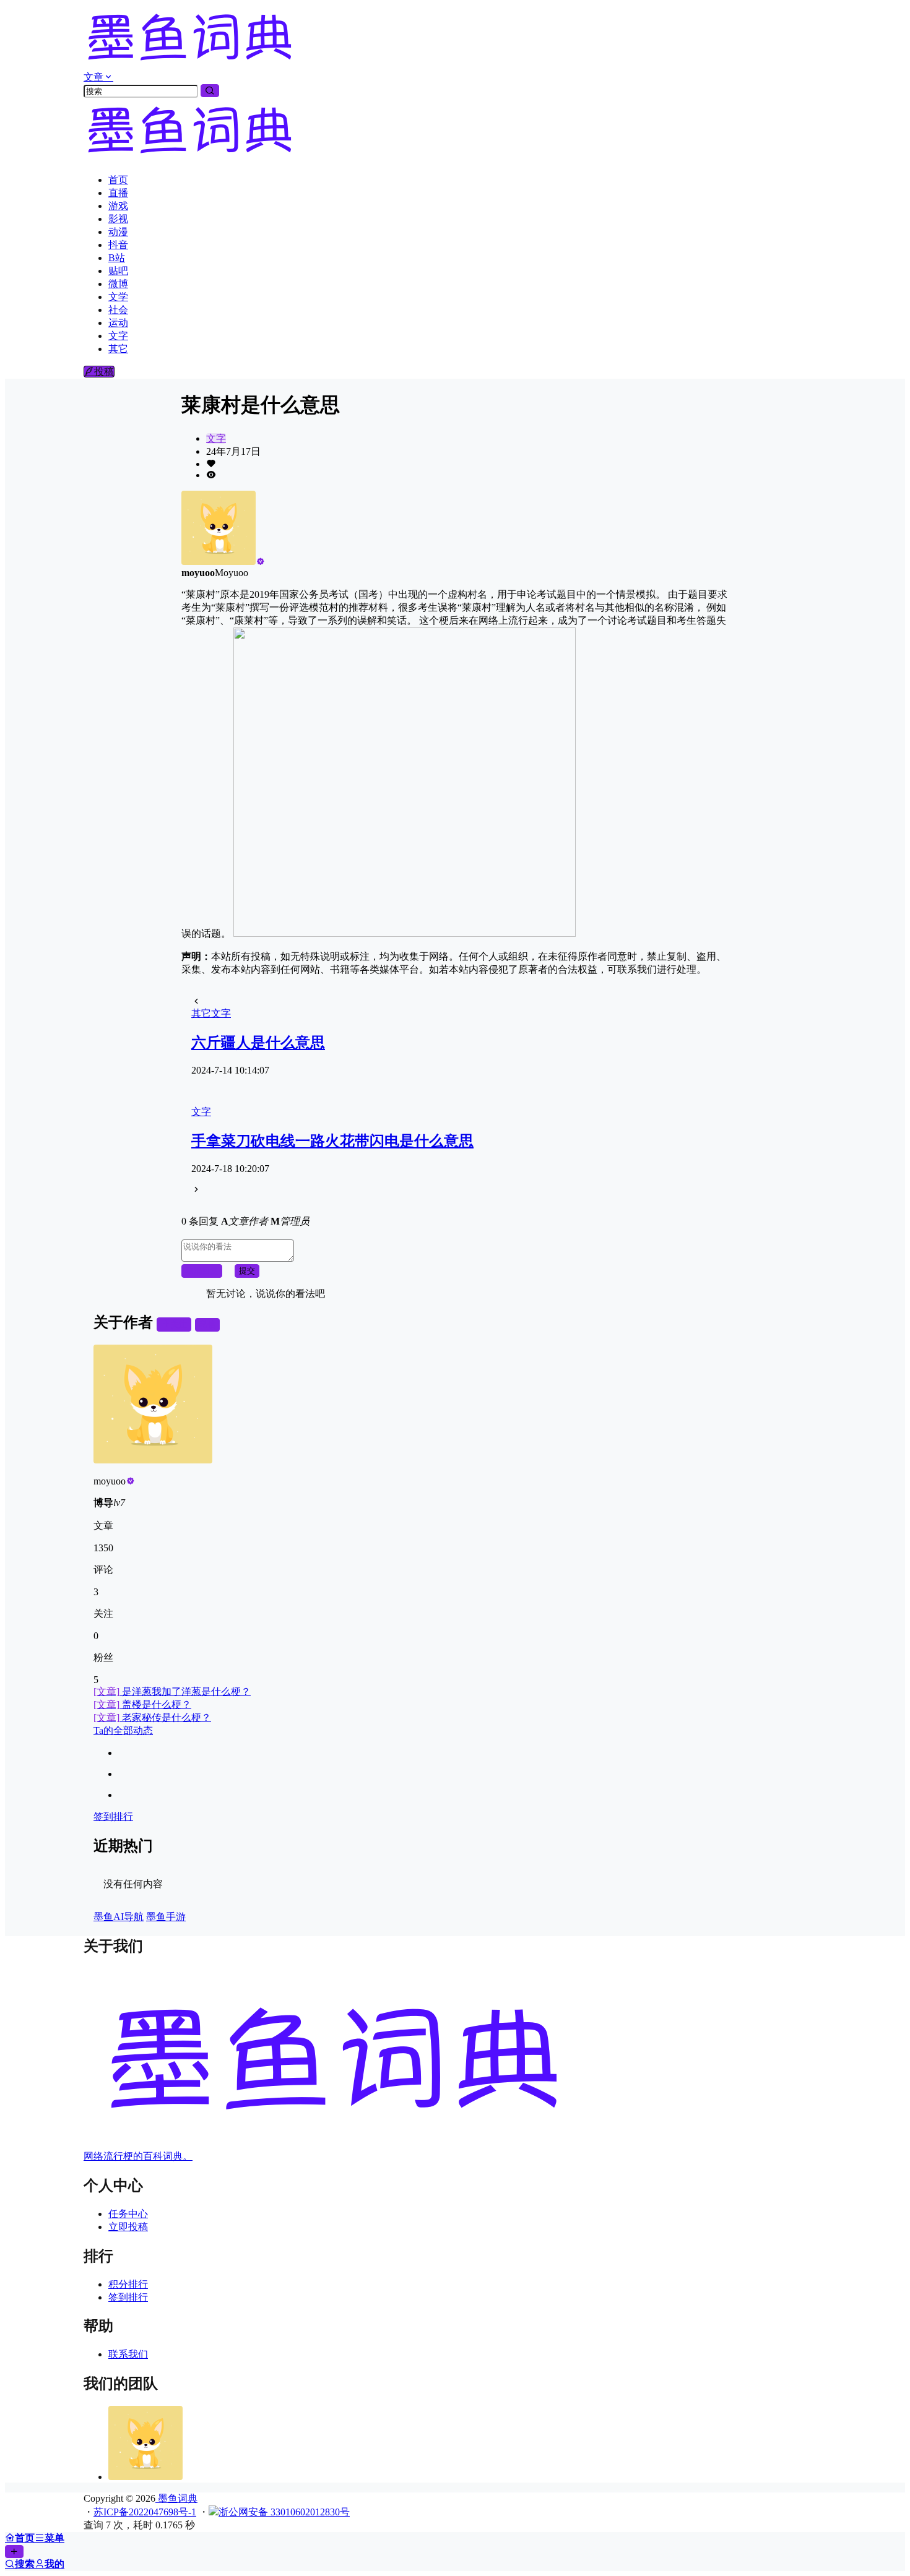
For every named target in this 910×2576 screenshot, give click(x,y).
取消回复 (202, 1271)
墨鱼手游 (166, 1917)
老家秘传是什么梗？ (152, 1717)
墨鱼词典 (176, 2498)
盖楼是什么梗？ (142, 1704)
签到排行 (113, 1816)
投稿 (104, 372)
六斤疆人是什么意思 (258, 1043)
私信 (207, 1325)
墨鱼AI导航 (119, 1917)
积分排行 (128, 2284)
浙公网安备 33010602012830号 (284, 2512)
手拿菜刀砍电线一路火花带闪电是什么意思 (332, 1141)
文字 (216, 438)
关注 (179, 1325)
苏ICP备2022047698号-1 (145, 2512)
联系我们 (128, 2354)
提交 (247, 1271)
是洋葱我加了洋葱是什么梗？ (172, 1691)
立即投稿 (128, 2227)
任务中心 (128, 2214)
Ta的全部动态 (123, 1730)
